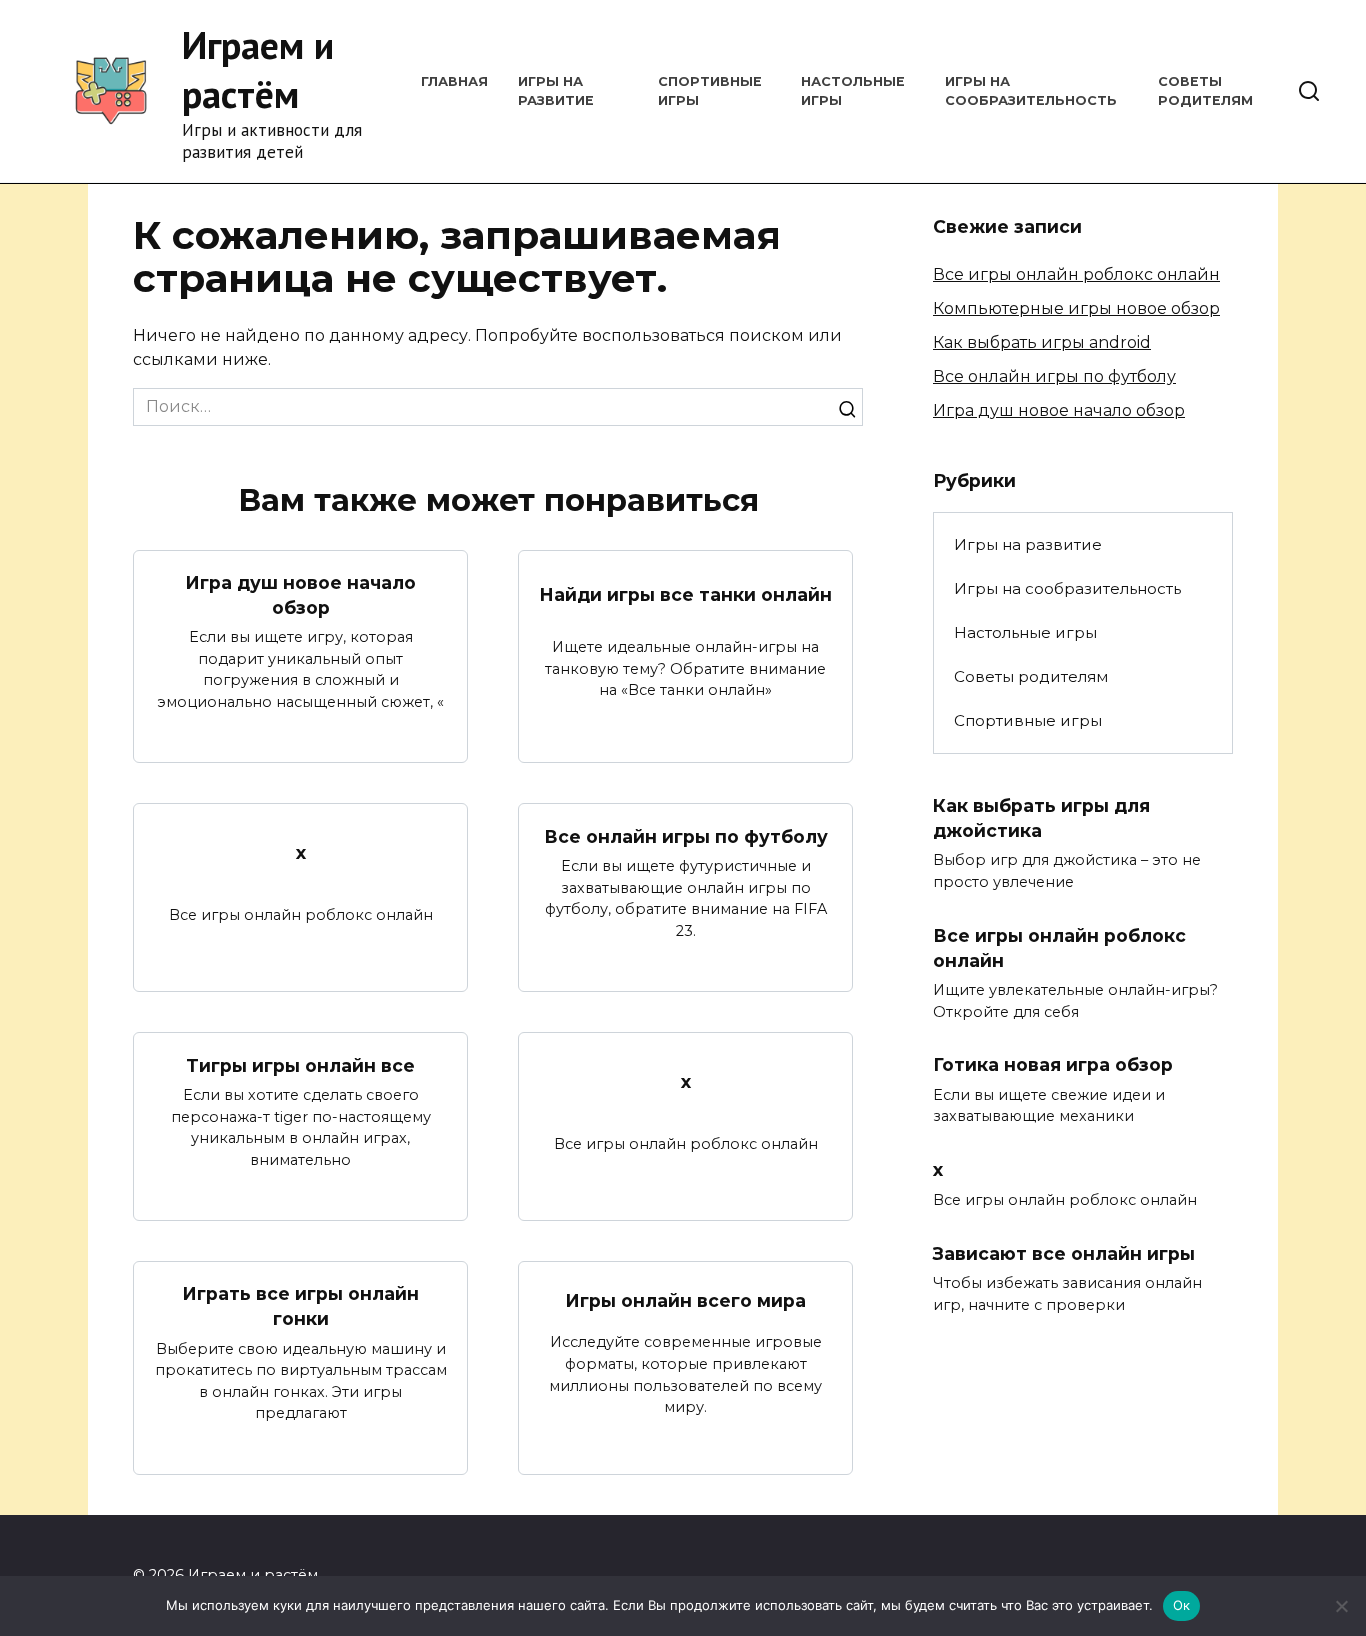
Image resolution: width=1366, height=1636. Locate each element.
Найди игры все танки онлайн (685, 594)
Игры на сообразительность (1067, 588)
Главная (454, 81)
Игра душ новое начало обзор (300, 595)
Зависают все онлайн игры (1064, 1252)
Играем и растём (258, 69)
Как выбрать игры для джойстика (1041, 818)
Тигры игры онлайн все (300, 1064)
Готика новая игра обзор (1053, 1064)
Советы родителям (1031, 676)
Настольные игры (1025, 632)
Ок (1182, 1605)
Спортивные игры (1028, 720)
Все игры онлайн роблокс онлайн (1076, 274)
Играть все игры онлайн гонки (300, 1306)
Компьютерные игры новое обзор (1076, 308)
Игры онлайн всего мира (685, 1299)
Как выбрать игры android (1042, 342)
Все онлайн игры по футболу (686, 835)
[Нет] (1341, 1606)
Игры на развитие (1028, 544)
